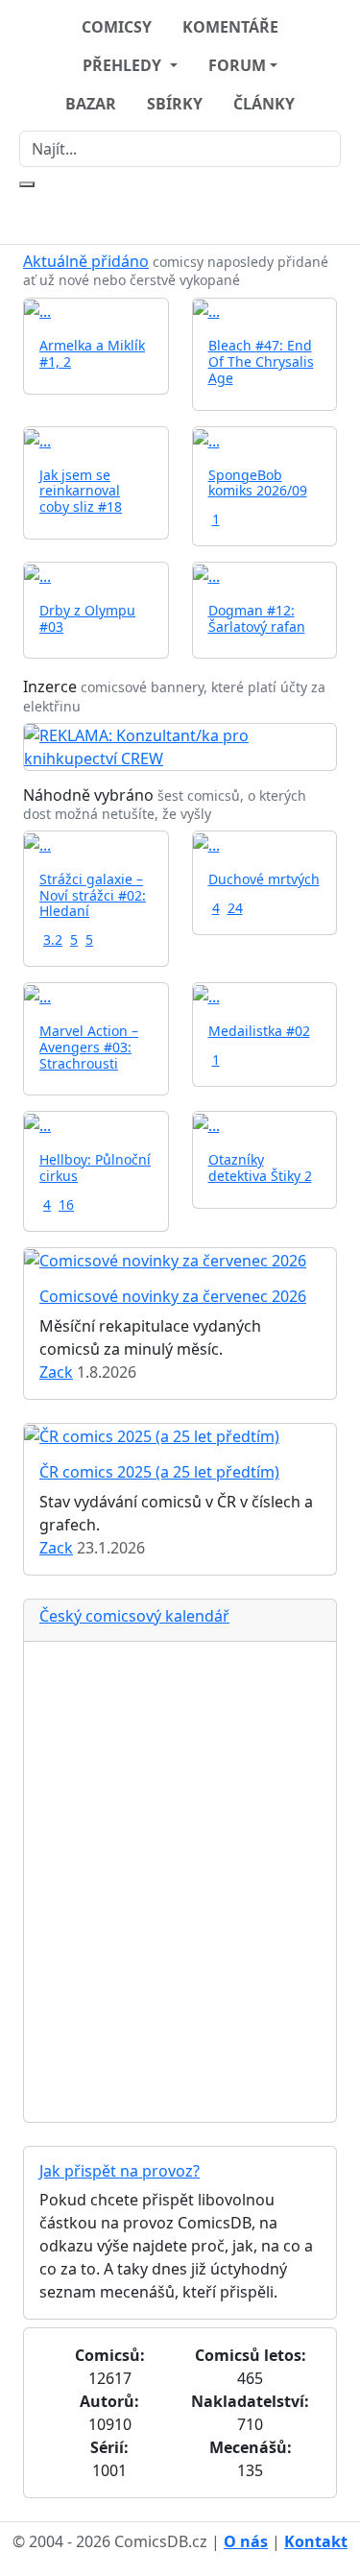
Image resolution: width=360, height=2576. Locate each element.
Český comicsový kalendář (134, 1616)
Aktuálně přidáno (86, 261)
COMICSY (117, 27)
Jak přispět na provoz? (120, 2171)
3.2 (53, 939)
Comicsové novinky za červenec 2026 (173, 1296)
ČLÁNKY (264, 104)
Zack (56, 1372)
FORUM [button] (237, 65)
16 (66, 1204)
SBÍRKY (175, 104)
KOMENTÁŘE (230, 27)
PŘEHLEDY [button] (124, 65)
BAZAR (91, 104)
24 (235, 908)
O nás (246, 2541)
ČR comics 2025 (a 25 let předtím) (159, 1472)
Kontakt (316, 2541)
